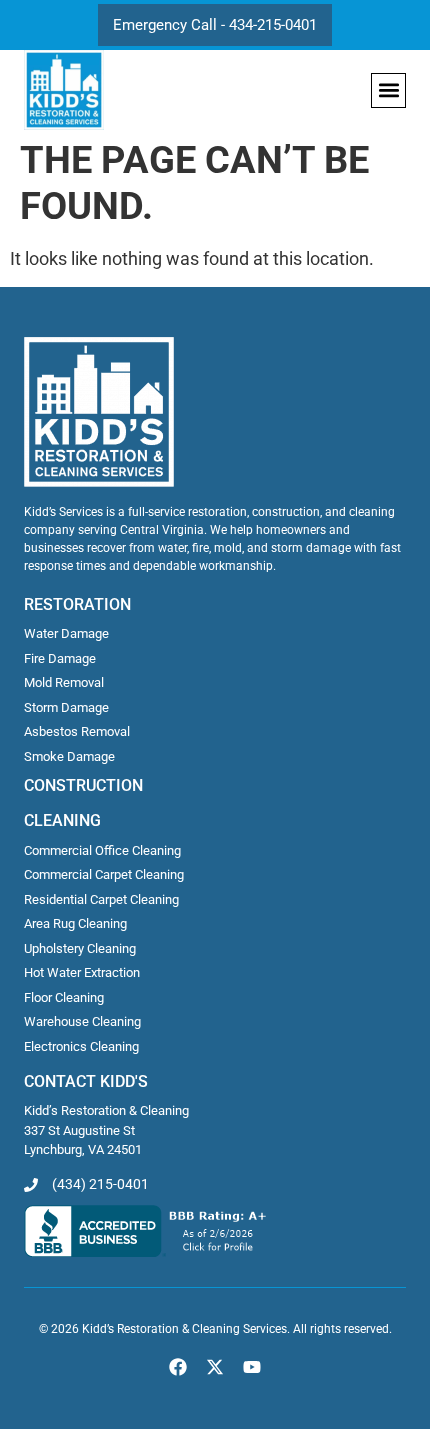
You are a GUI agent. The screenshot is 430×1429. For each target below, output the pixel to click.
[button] (388, 90)
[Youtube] (252, 1366)
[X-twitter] (214, 1366)
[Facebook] (177, 1366)
